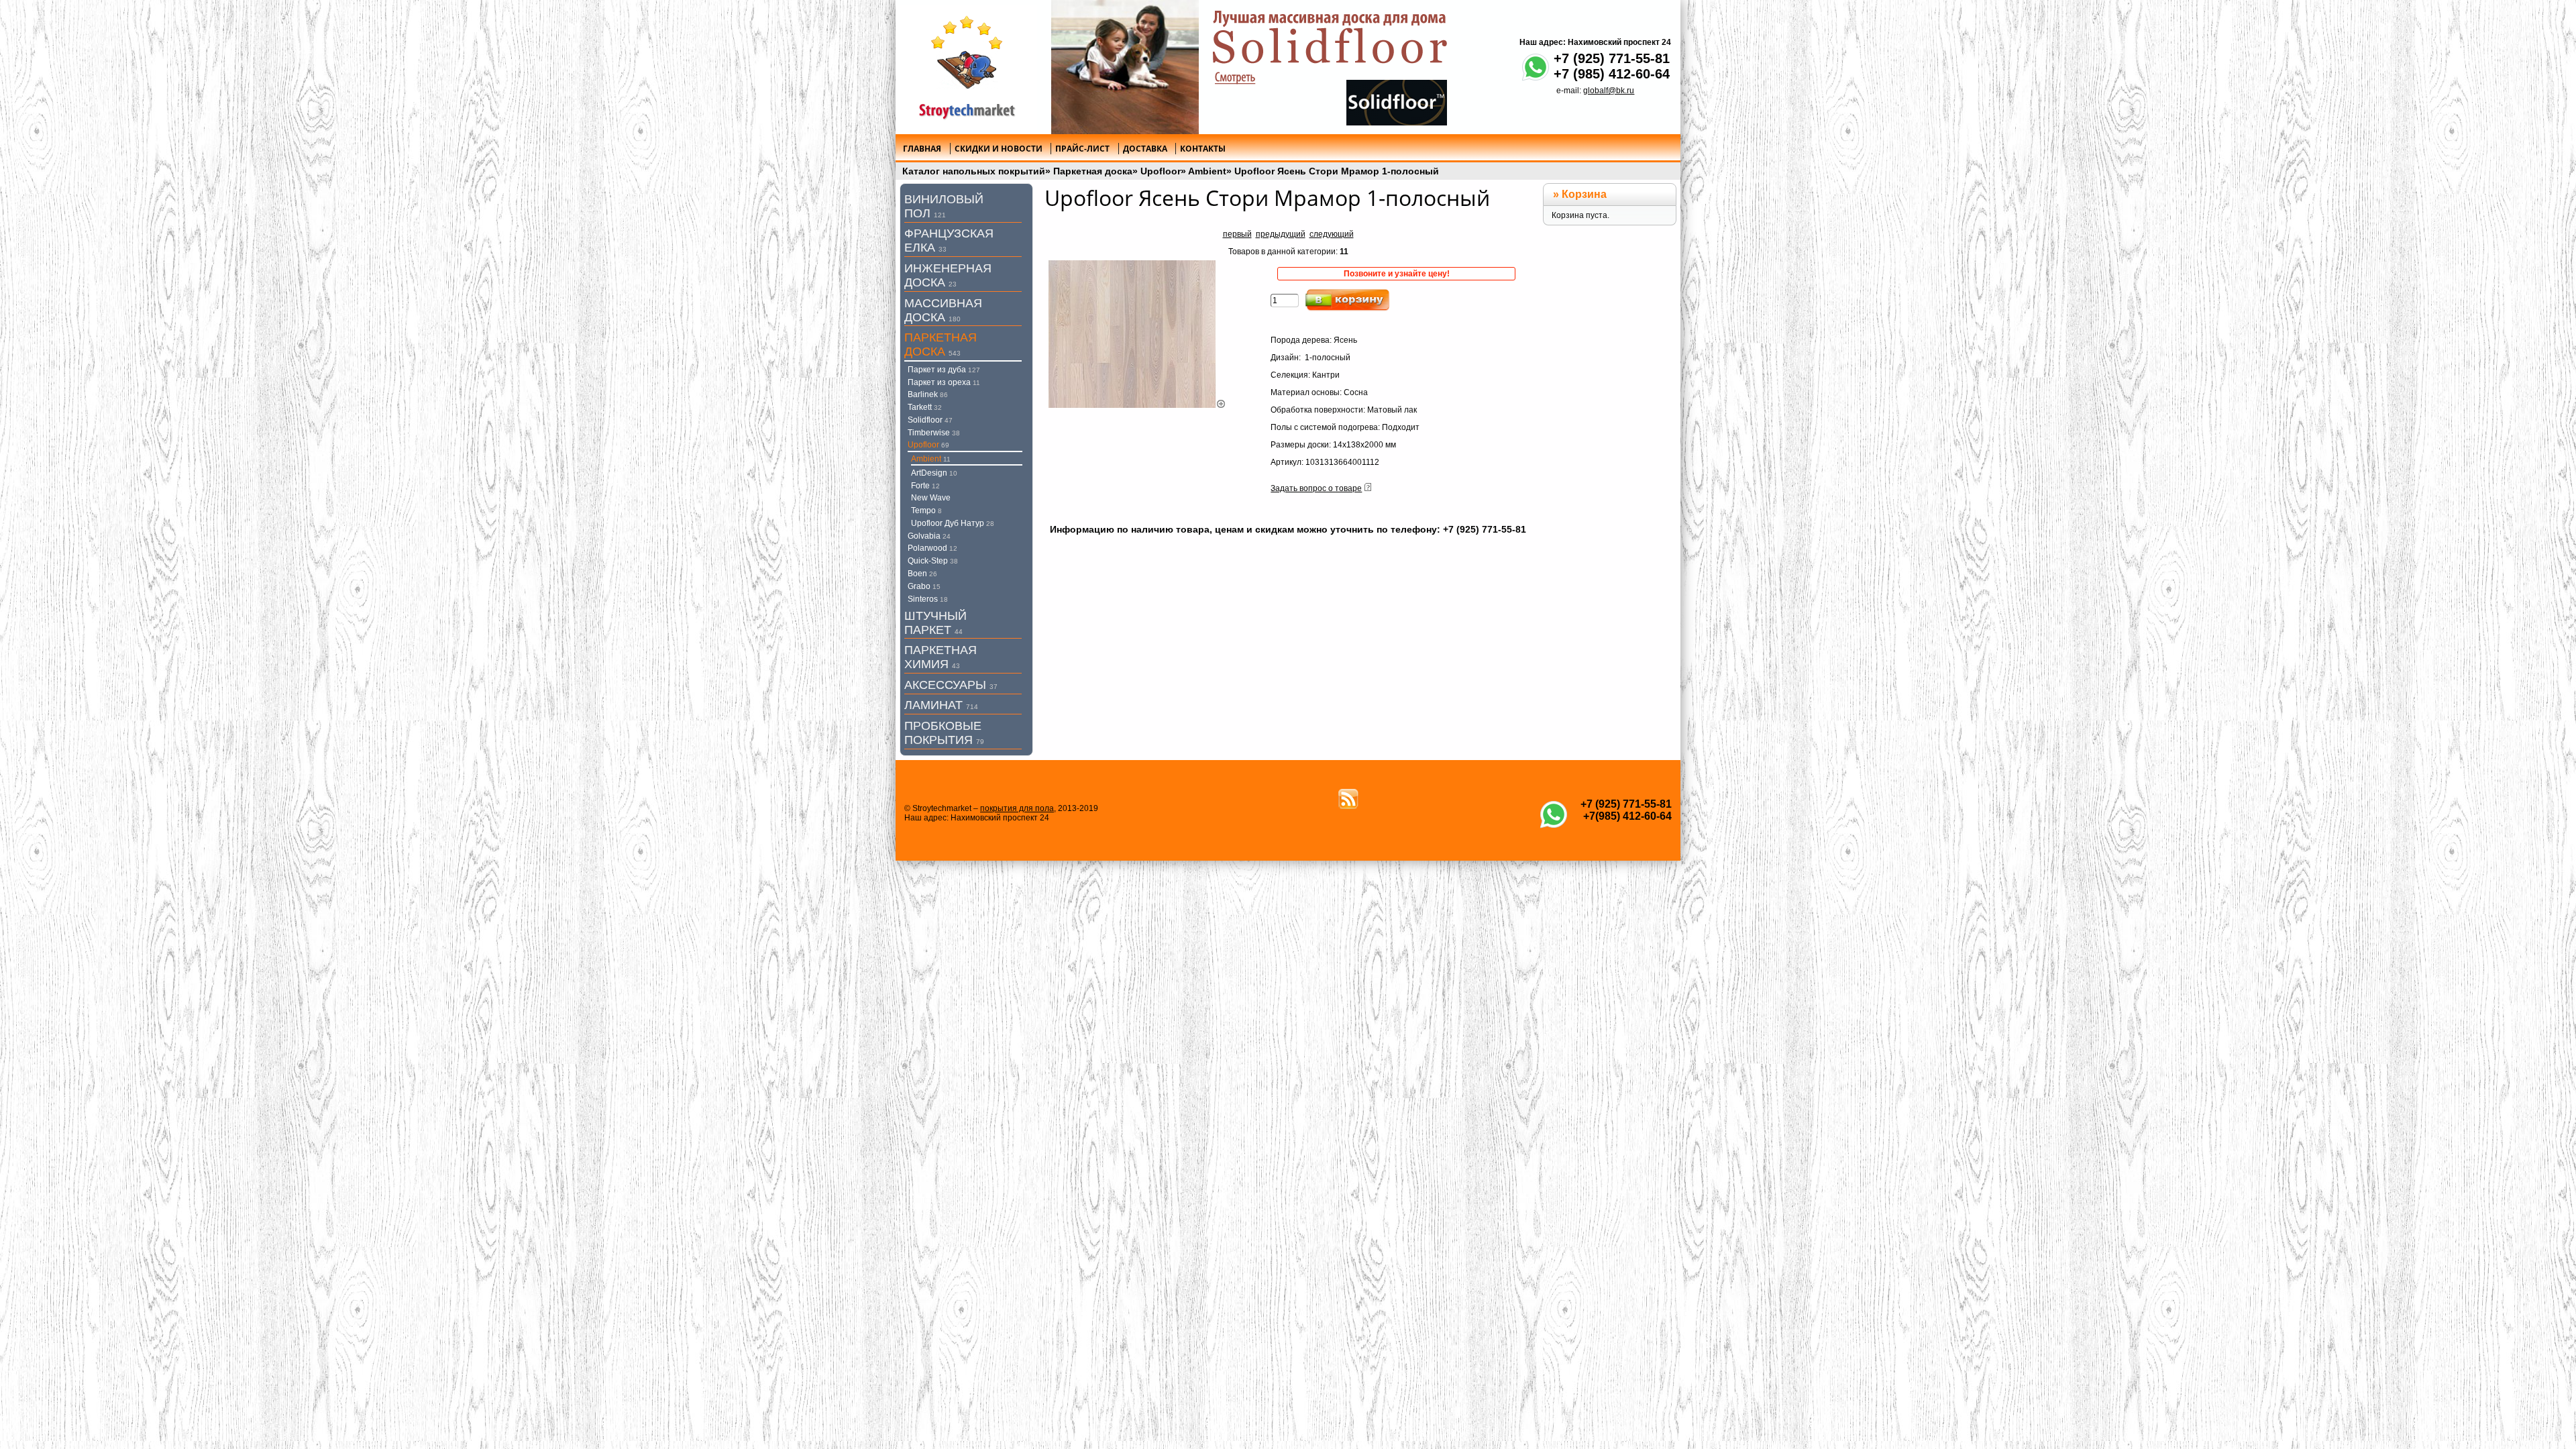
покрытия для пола (1017, 808)
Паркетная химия (941, 657)
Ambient (1207, 171)
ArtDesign (934, 473)
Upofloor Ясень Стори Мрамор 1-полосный (1337, 171)
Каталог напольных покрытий (974, 171)
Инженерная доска (948, 275)
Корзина (1584, 194)
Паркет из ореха (944, 382)
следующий (1332, 234)
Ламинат (941, 705)
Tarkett (925, 407)
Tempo (926, 511)
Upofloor (1161, 171)
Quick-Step (933, 561)
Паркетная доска (1093, 171)
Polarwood (932, 548)
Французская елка (949, 240)
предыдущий (1281, 234)
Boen (922, 574)
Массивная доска (943, 310)
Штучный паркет (935, 623)
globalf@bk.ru (1609, 91)
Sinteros (928, 599)
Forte (925, 486)
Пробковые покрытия (944, 733)
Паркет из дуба (944, 370)
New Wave (931, 498)
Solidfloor (930, 420)
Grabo (924, 586)
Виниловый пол (944, 206)
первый (1237, 234)
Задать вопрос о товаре (1316, 488)
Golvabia (929, 536)
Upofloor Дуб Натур (953, 523)
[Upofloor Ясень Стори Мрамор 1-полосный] (1137, 405)
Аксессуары (951, 685)
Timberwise (934, 433)
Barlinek (928, 394)
